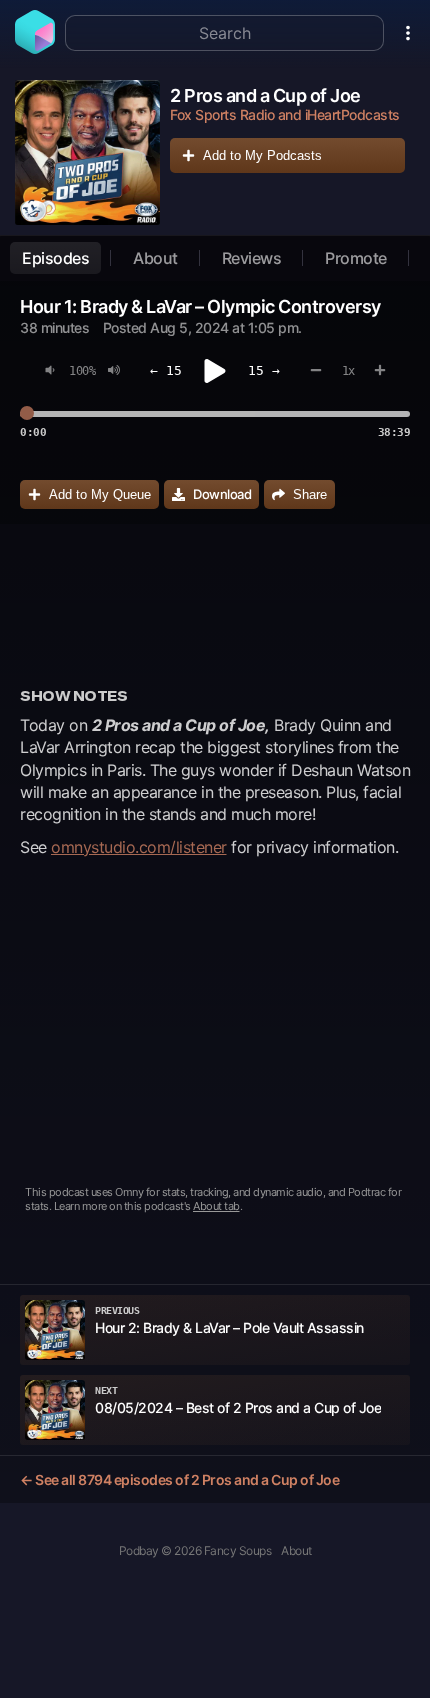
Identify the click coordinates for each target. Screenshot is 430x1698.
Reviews (252, 258)
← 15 (166, 370)
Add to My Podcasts (262, 155)
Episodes (55, 258)
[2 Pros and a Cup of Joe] (87, 152)
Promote (356, 258)
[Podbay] (35, 48)
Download (222, 494)
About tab (216, 1206)
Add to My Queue (100, 494)
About (155, 258)
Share (310, 494)
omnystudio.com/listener (139, 847)
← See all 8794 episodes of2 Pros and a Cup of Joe (179, 1479)
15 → (264, 370)
